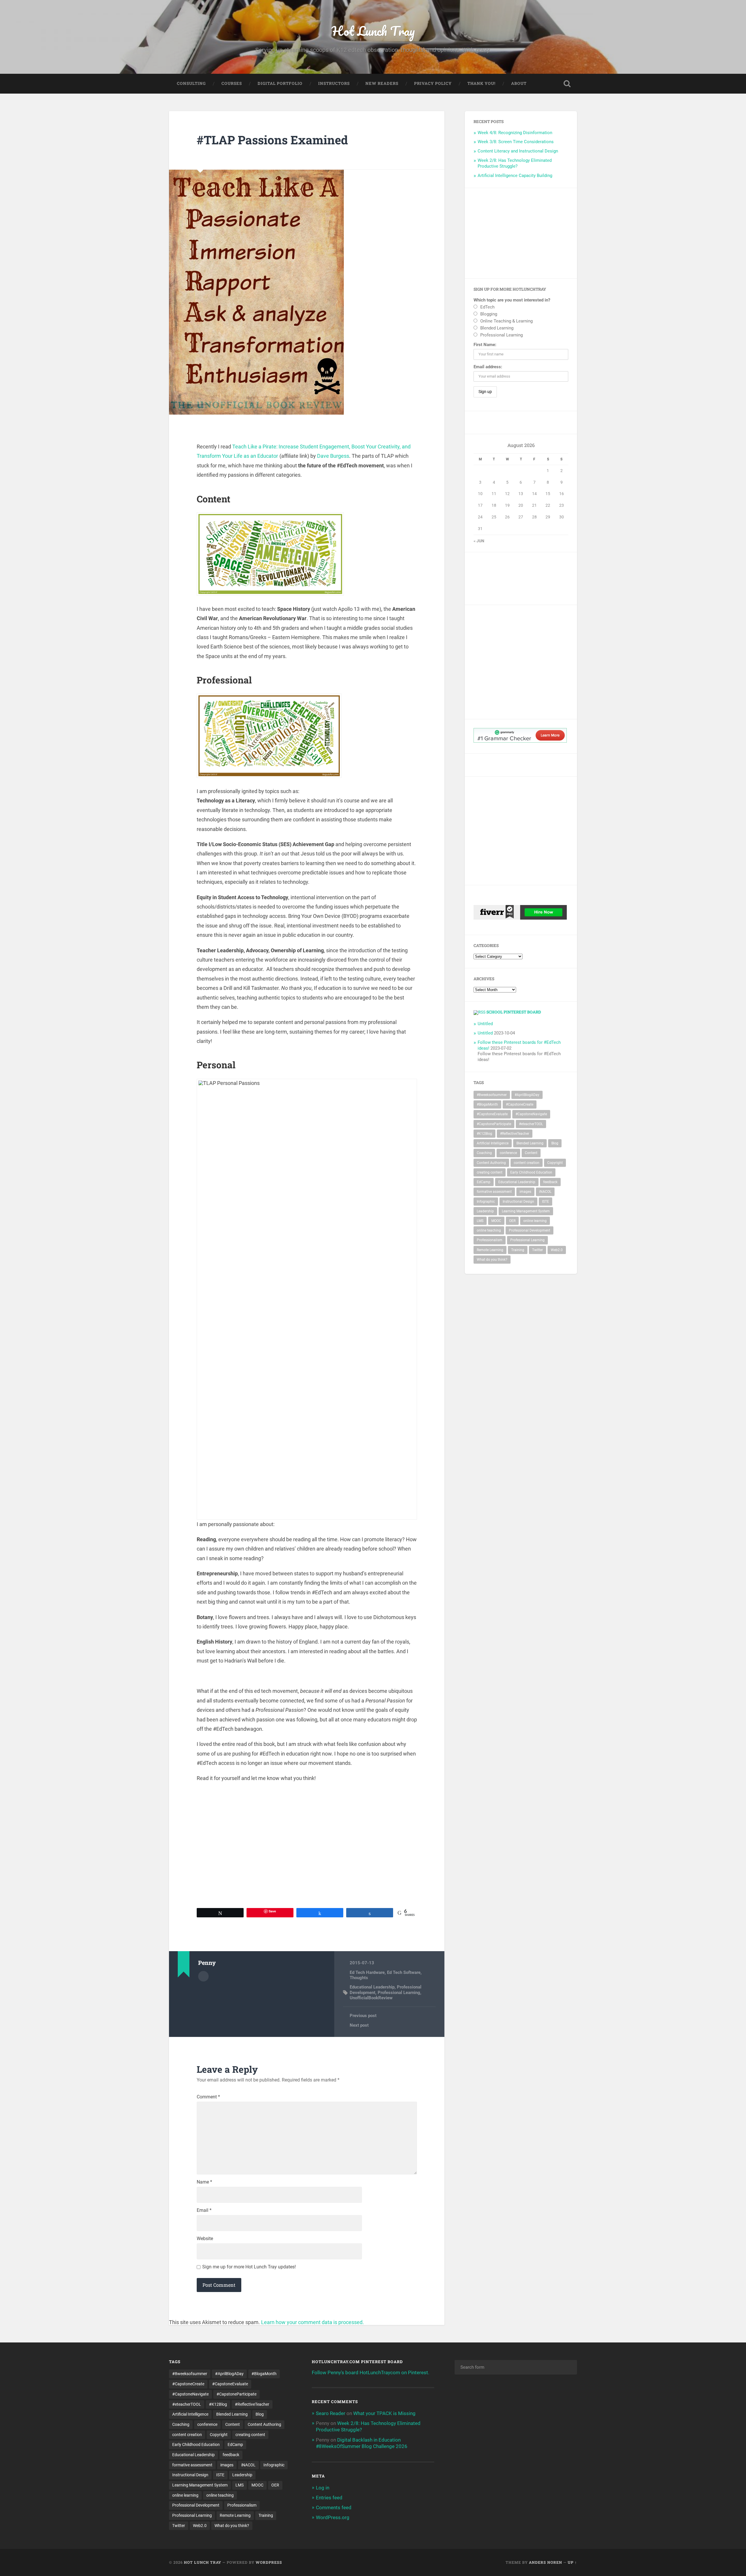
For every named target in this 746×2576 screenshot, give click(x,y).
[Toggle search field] (567, 84)
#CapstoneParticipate (494, 1124)
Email (204, 2210)
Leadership (485, 1211)
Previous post (363, 2016)
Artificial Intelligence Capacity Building (515, 176)
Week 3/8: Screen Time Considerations (516, 142)
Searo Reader (331, 2413)
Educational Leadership (372, 1987)
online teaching (489, 1230)
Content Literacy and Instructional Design (518, 151)
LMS (480, 1221)
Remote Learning (490, 1250)
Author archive (203, 1976)
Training (518, 1250)
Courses (232, 83)
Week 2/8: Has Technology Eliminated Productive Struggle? (515, 163)
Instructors (334, 83)
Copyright (555, 1163)
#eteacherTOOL (531, 1124)
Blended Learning (530, 1143)
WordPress (269, 2562)
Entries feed (329, 2498)
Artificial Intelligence (493, 1143)
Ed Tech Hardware (367, 1972)
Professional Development (529, 1230)
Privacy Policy (433, 83)
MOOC (496, 1221)
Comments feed (334, 2507)
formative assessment (494, 1192)
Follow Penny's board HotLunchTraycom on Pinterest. (371, 2372)
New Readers (382, 83)
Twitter (537, 1250)
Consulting (191, 83)
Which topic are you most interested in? (512, 300)
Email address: (488, 367)
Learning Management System (526, 1211)
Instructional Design (518, 1202)
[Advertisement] (521, 233)
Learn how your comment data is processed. (313, 2322)
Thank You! (481, 83)
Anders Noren (546, 2562)
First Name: (485, 345)
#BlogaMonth (487, 1104)
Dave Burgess (333, 456)
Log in (323, 2488)
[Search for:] (516, 2367)
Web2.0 (557, 1250)
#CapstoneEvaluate (492, 1114)
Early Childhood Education (531, 1172)
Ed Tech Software (404, 1972)
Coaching (484, 1153)
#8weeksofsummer (492, 1095)
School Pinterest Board (514, 1012)
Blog (555, 1143)
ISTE (546, 1202)
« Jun (479, 541)
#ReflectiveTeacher (515, 1134)
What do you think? (492, 1260)
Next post (359, 2025)
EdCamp (484, 1182)
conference (508, 1153)
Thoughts (359, 1978)
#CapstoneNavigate (531, 1114)
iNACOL (545, 1192)
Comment (208, 2097)
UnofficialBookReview (371, 1998)
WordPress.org (333, 2517)
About (519, 83)
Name (204, 2182)
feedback (550, 1182)
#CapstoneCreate (520, 1104)
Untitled (485, 1024)
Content (531, 1153)
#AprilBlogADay (527, 1095)
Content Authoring (491, 1163)
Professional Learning (399, 1993)
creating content (490, 1172)
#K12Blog (484, 1134)
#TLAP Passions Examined (272, 140)
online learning (535, 1221)
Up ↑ (572, 2562)
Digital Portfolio (280, 83)
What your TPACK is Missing (384, 2413)
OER (512, 1221)
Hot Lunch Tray (373, 31)
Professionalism (490, 1240)
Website (205, 2239)
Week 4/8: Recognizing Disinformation (515, 133)
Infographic (486, 1202)
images (525, 1192)
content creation (527, 1163)
